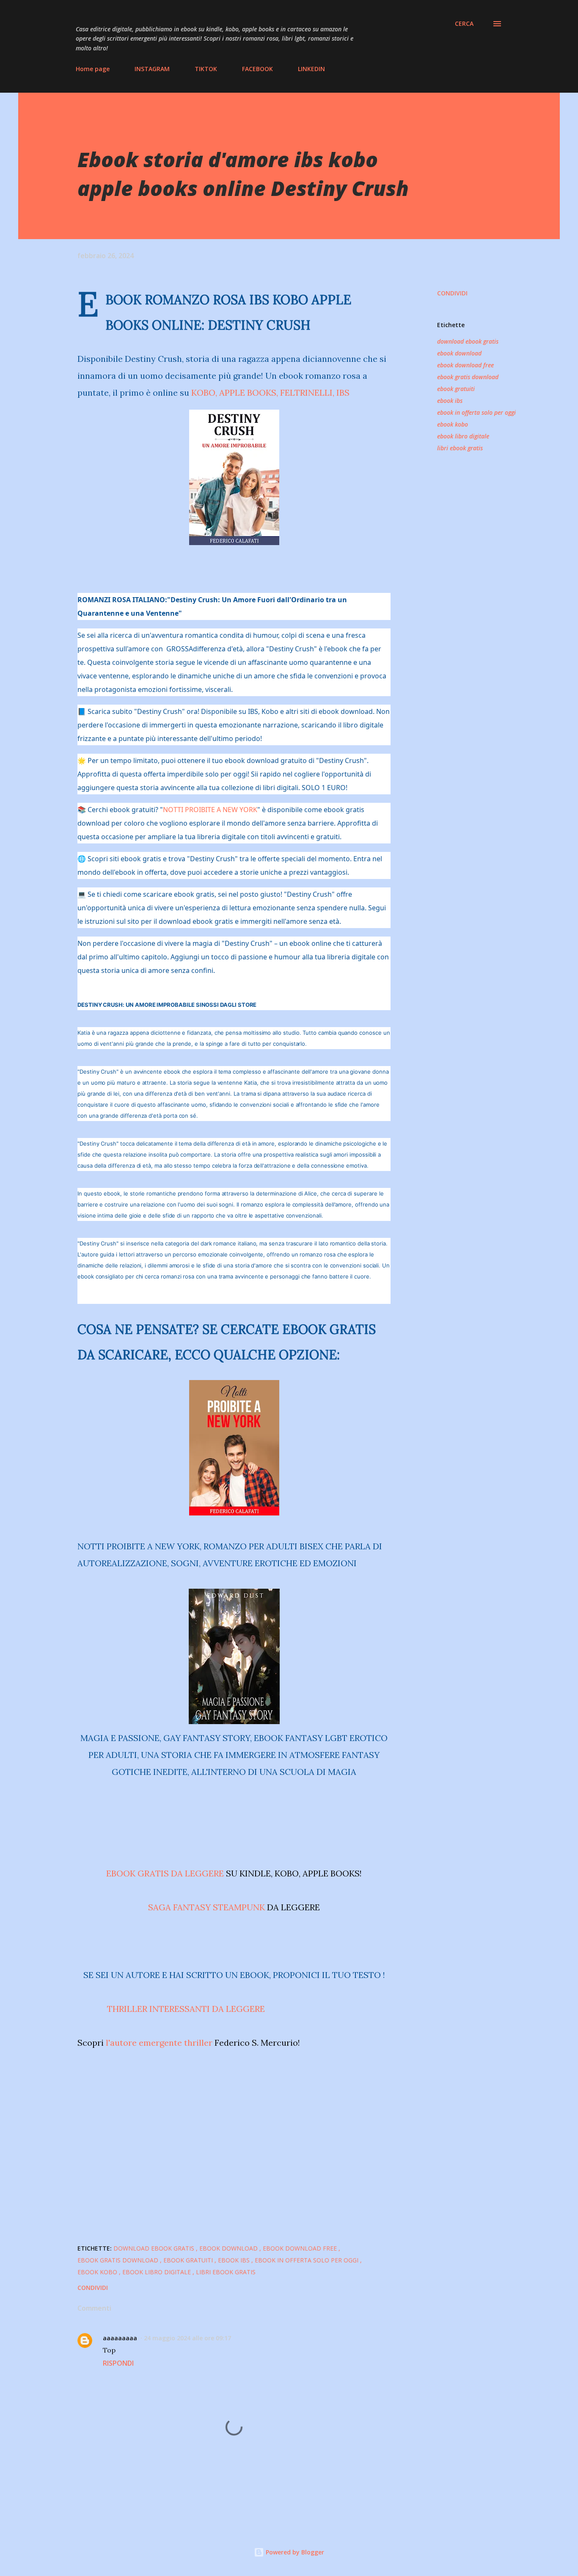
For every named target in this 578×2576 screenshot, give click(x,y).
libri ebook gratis (460, 448)
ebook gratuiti (456, 389)
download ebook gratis (468, 341)
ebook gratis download (468, 377)
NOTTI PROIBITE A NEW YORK (210, 810)
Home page (93, 69)
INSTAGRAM (152, 69)
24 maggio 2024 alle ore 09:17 (187, 2338)
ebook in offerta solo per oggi (476, 412)
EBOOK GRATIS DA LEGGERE (165, 1873)
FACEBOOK (257, 69)
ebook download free (465, 365)
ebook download (459, 353)
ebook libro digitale (463, 436)
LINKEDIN (311, 69)
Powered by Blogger (294, 2552)
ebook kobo (453, 424)
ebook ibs (450, 401)
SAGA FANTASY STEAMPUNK (206, 1907)
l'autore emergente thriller (159, 2043)
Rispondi (118, 2363)
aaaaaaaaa (120, 2338)
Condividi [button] (452, 293)
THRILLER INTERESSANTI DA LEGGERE (186, 2009)
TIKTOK (206, 69)
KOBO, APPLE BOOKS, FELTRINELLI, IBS (270, 393)
